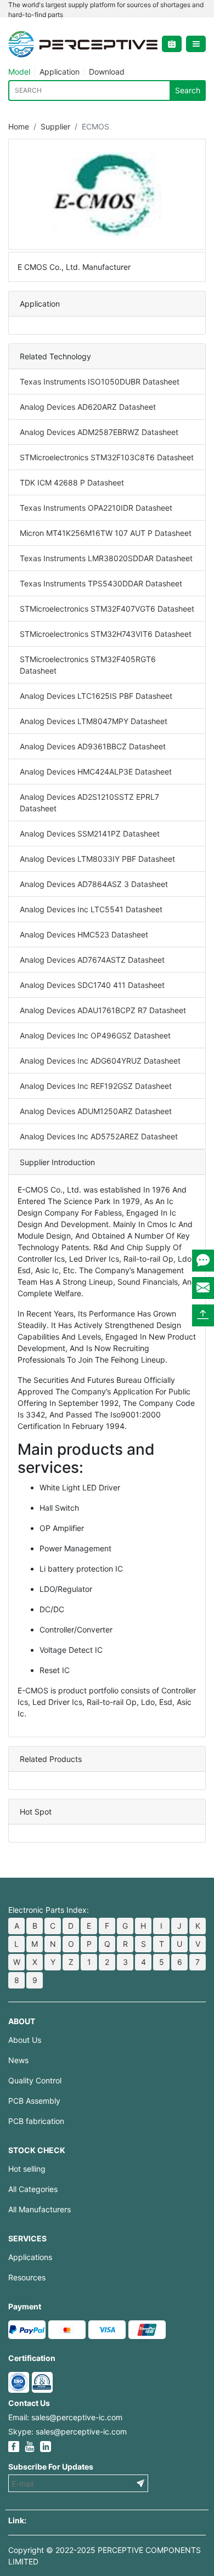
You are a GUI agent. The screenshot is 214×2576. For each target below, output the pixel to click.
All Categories (33, 2189)
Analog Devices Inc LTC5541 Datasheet (91, 909)
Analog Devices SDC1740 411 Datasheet (92, 985)
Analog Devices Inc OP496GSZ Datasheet (95, 1035)
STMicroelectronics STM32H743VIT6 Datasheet (106, 634)
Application (60, 72)
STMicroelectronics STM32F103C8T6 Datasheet (107, 457)
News (18, 2060)
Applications (30, 2257)
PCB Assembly (34, 2101)
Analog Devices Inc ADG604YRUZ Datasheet (100, 1061)
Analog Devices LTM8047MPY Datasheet (94, 721)
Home (19, 126)
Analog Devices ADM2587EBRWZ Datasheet (99, 432)
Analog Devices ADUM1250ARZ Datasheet (96, 1111)
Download (107, 72)
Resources (27, 2277)
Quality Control (35, 2080)
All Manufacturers (40, 2209)
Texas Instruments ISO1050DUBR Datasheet (100, 382)
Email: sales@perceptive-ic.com (65, 2417)
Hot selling (27, 2169)
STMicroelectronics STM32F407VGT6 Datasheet (107, 609)
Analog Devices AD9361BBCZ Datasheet (93, 746)
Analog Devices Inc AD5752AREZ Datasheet (99, 1136)
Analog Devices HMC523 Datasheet (84, 934)
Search (188, 90)
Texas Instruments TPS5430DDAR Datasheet (101, 583)
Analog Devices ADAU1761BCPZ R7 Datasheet (103, 1010)
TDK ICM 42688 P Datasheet (72, 482)
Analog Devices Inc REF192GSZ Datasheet (96, 1086)
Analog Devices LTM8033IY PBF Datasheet (97, 859)
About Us (25, 2040)
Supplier (55, 126)
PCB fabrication (36, 2121)
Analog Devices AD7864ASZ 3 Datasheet (94, 884)
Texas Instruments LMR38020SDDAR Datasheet (106, 558)
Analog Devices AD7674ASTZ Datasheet (92, 960)
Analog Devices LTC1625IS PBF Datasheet (96, 696)
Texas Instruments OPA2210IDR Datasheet (96, 508)
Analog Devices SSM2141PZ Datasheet (90, 834)
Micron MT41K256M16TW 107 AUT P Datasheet (106, 533)
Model (19, 72)
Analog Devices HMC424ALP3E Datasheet (96, 772)
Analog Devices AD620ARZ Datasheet (88, 407)
